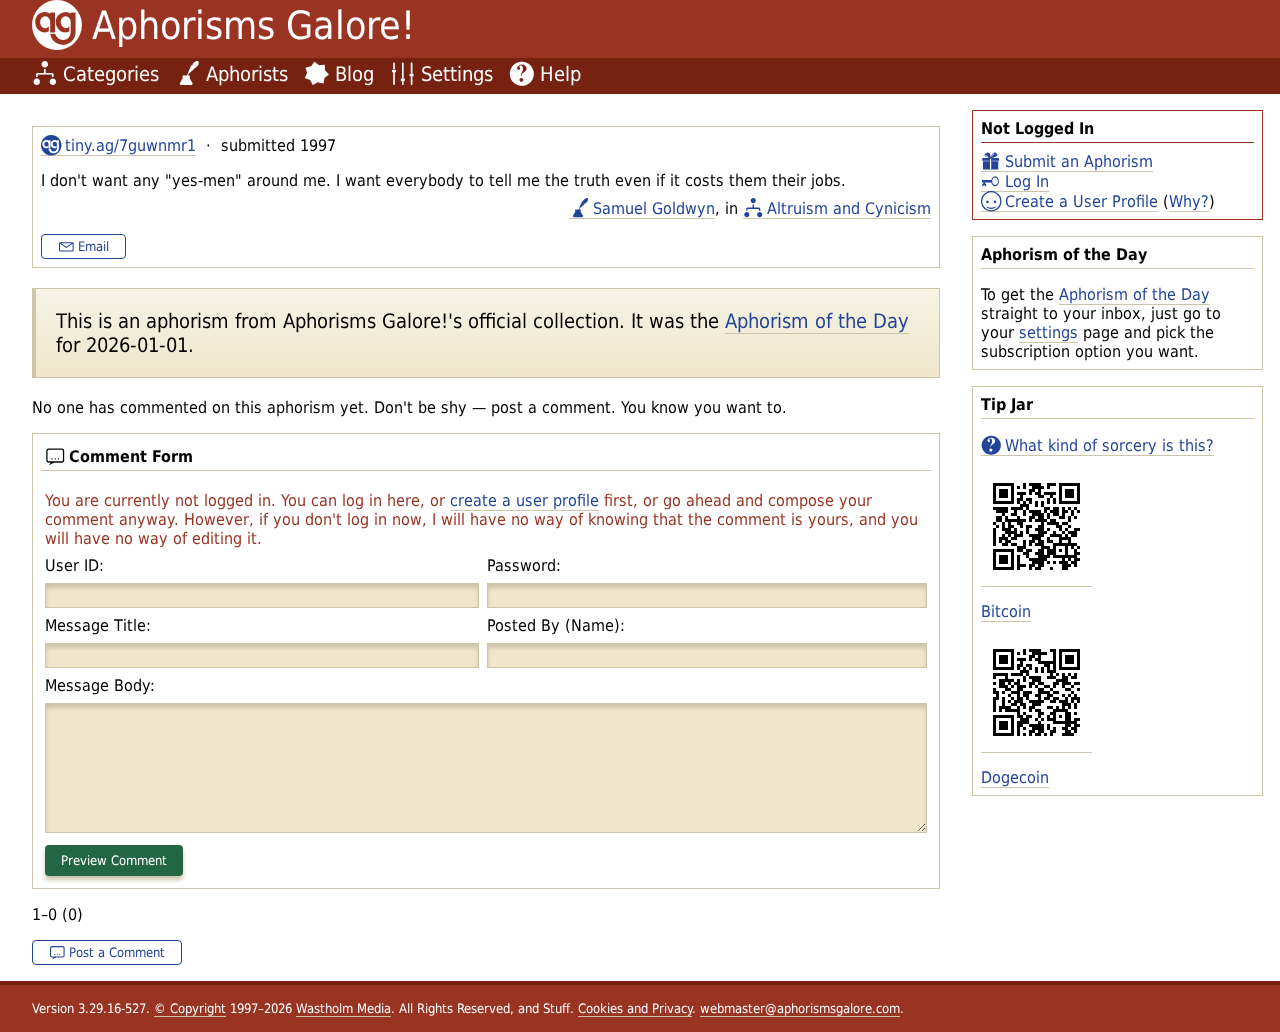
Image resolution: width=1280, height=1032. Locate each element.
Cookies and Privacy (635, 1008)
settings (1048, 332)
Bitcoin (1006, 611)
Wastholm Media (343, 1008)
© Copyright (190, 1008)
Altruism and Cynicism (849, 208)
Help (560, 74)
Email (93, 246)
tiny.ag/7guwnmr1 (130, 145)
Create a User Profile (1081, 201)
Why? (1189, 201)
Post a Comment (117, 952)
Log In (1027, 181)
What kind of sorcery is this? (1109, 445)
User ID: (74, 565)
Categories (111, 74)
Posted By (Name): (556, 625)
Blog (354, 74)
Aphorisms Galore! (253, 25)
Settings (457, 74)
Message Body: (100, 685)
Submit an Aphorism (1079, 161)
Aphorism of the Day (1134, 294)
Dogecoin (1015, 777)
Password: (524, 565)
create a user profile (524, 500)
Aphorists (247, 74)
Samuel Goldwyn (654, 208)
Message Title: (98, 625)
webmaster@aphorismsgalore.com (800, 1008)
